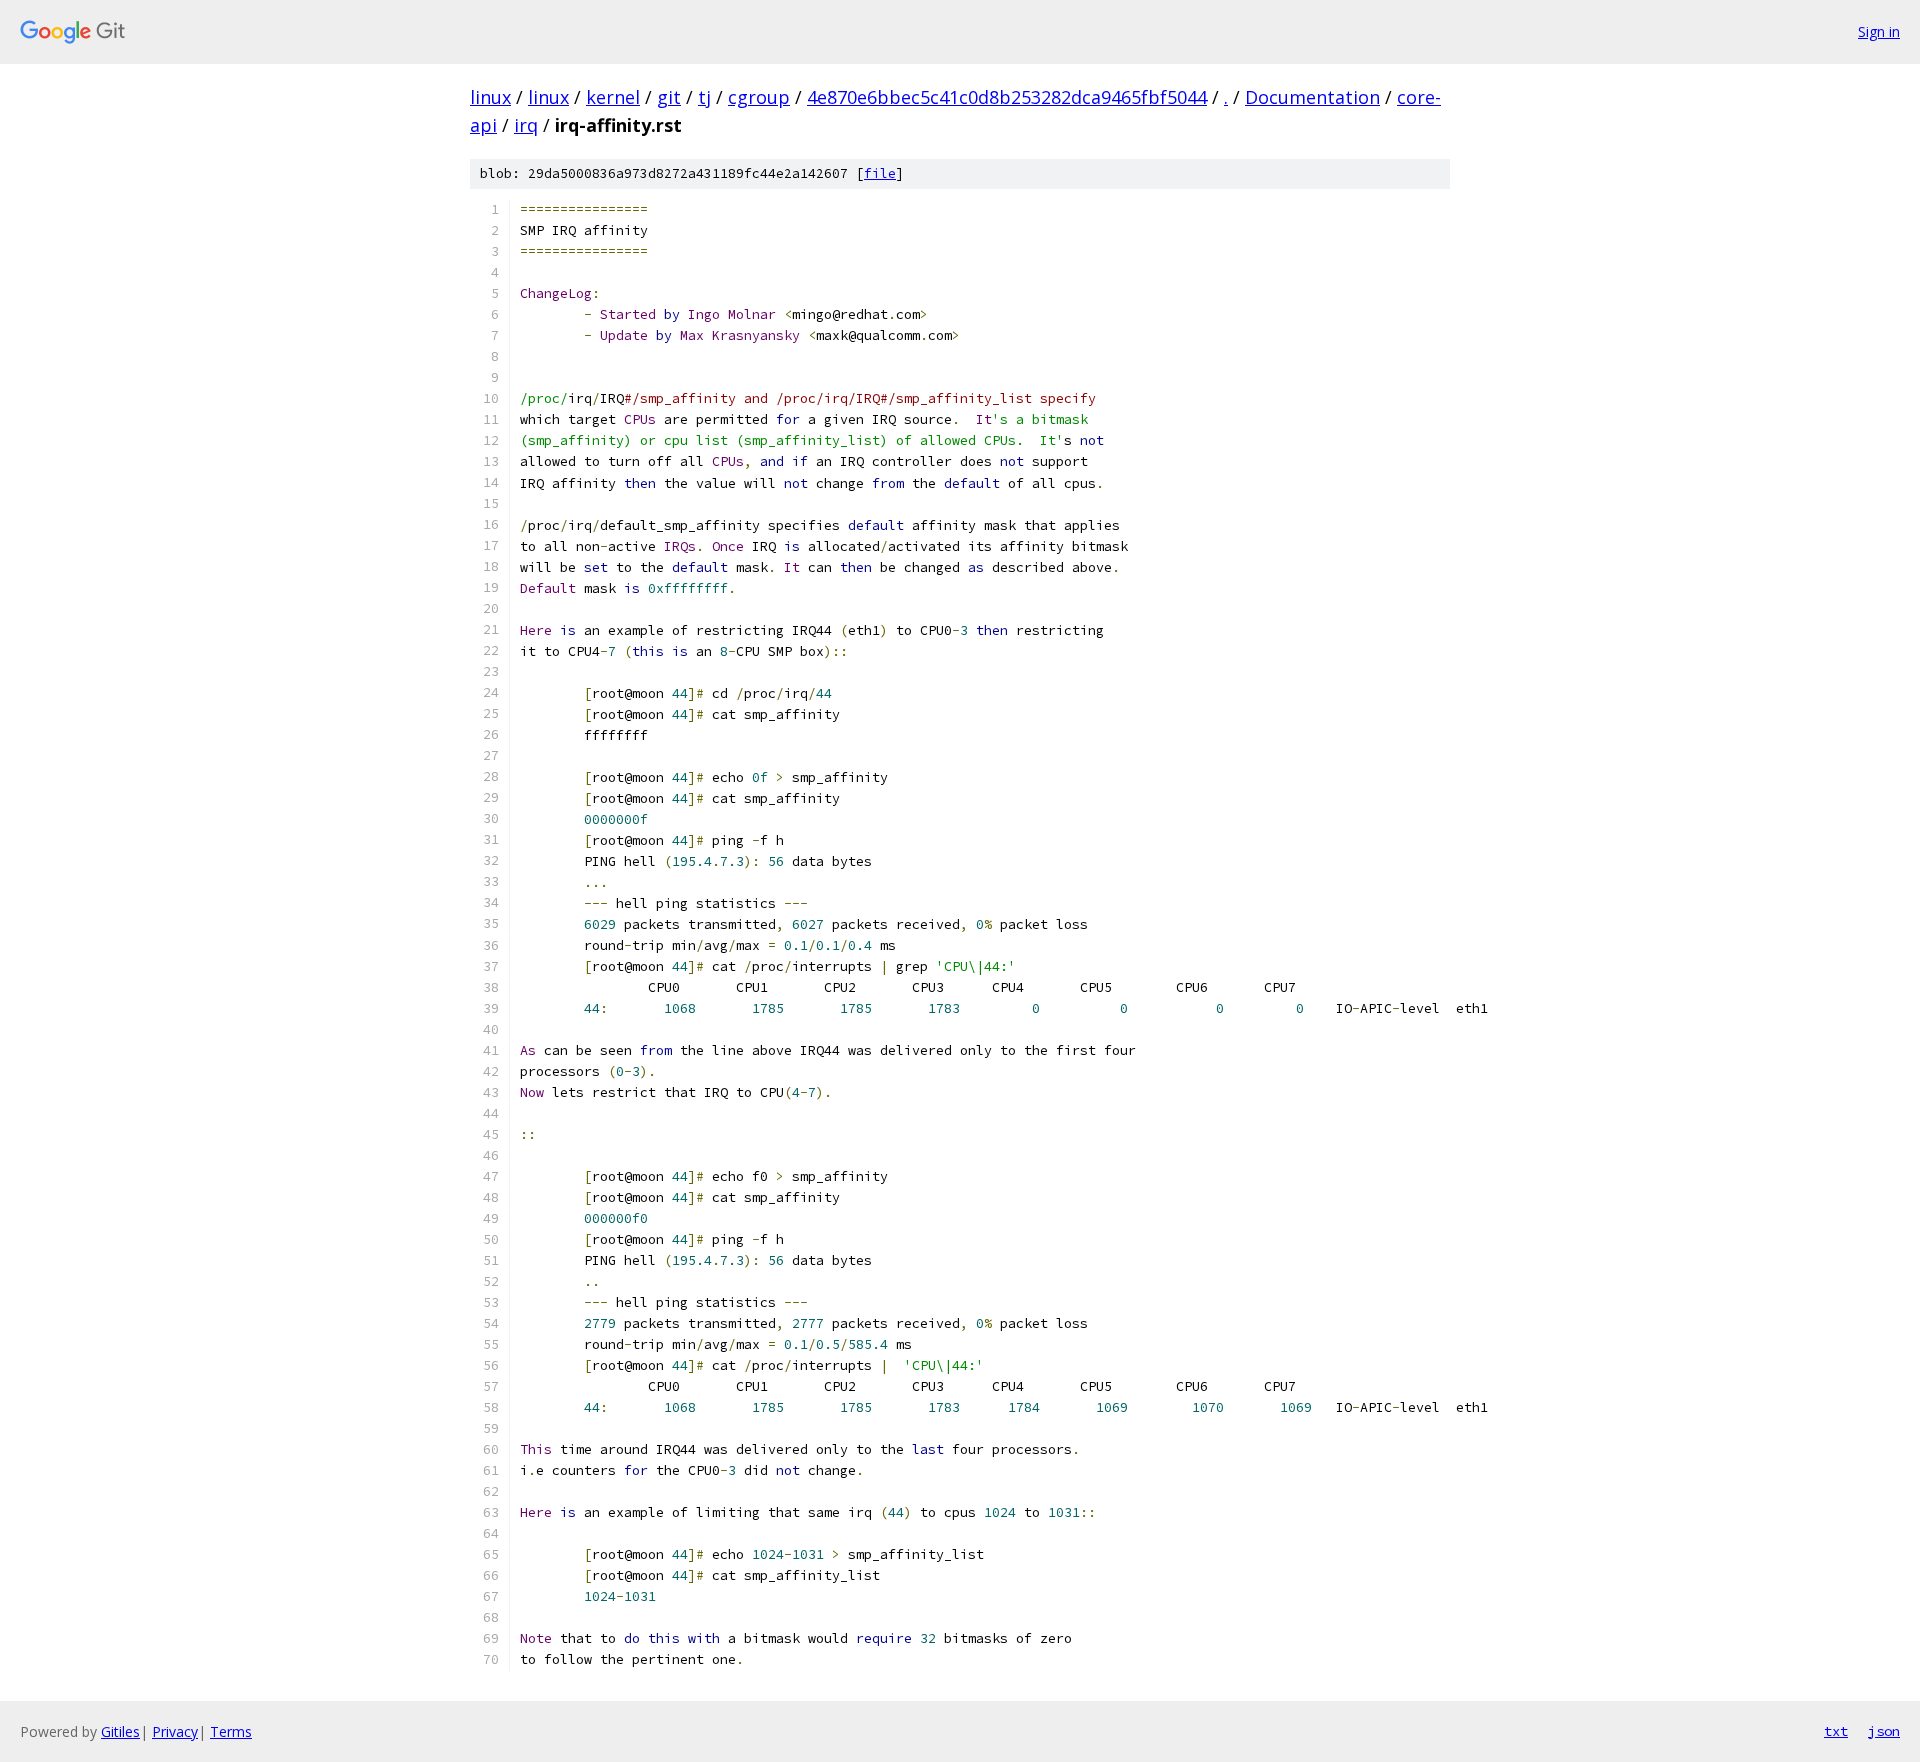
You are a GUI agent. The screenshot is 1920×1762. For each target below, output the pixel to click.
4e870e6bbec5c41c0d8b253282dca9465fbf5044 (1007, 97)
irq (526, 125)
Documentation (1312, 97)
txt (1836, 1731)
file (880, 173)
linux (490, 97)
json (1884, 1731)
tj (704, 97)
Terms (231, 1731)
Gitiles (120, 1731)
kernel (613, 97)
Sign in (1879, 31)
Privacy (175, 1731)
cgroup (759, 97)
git (669, 97)
